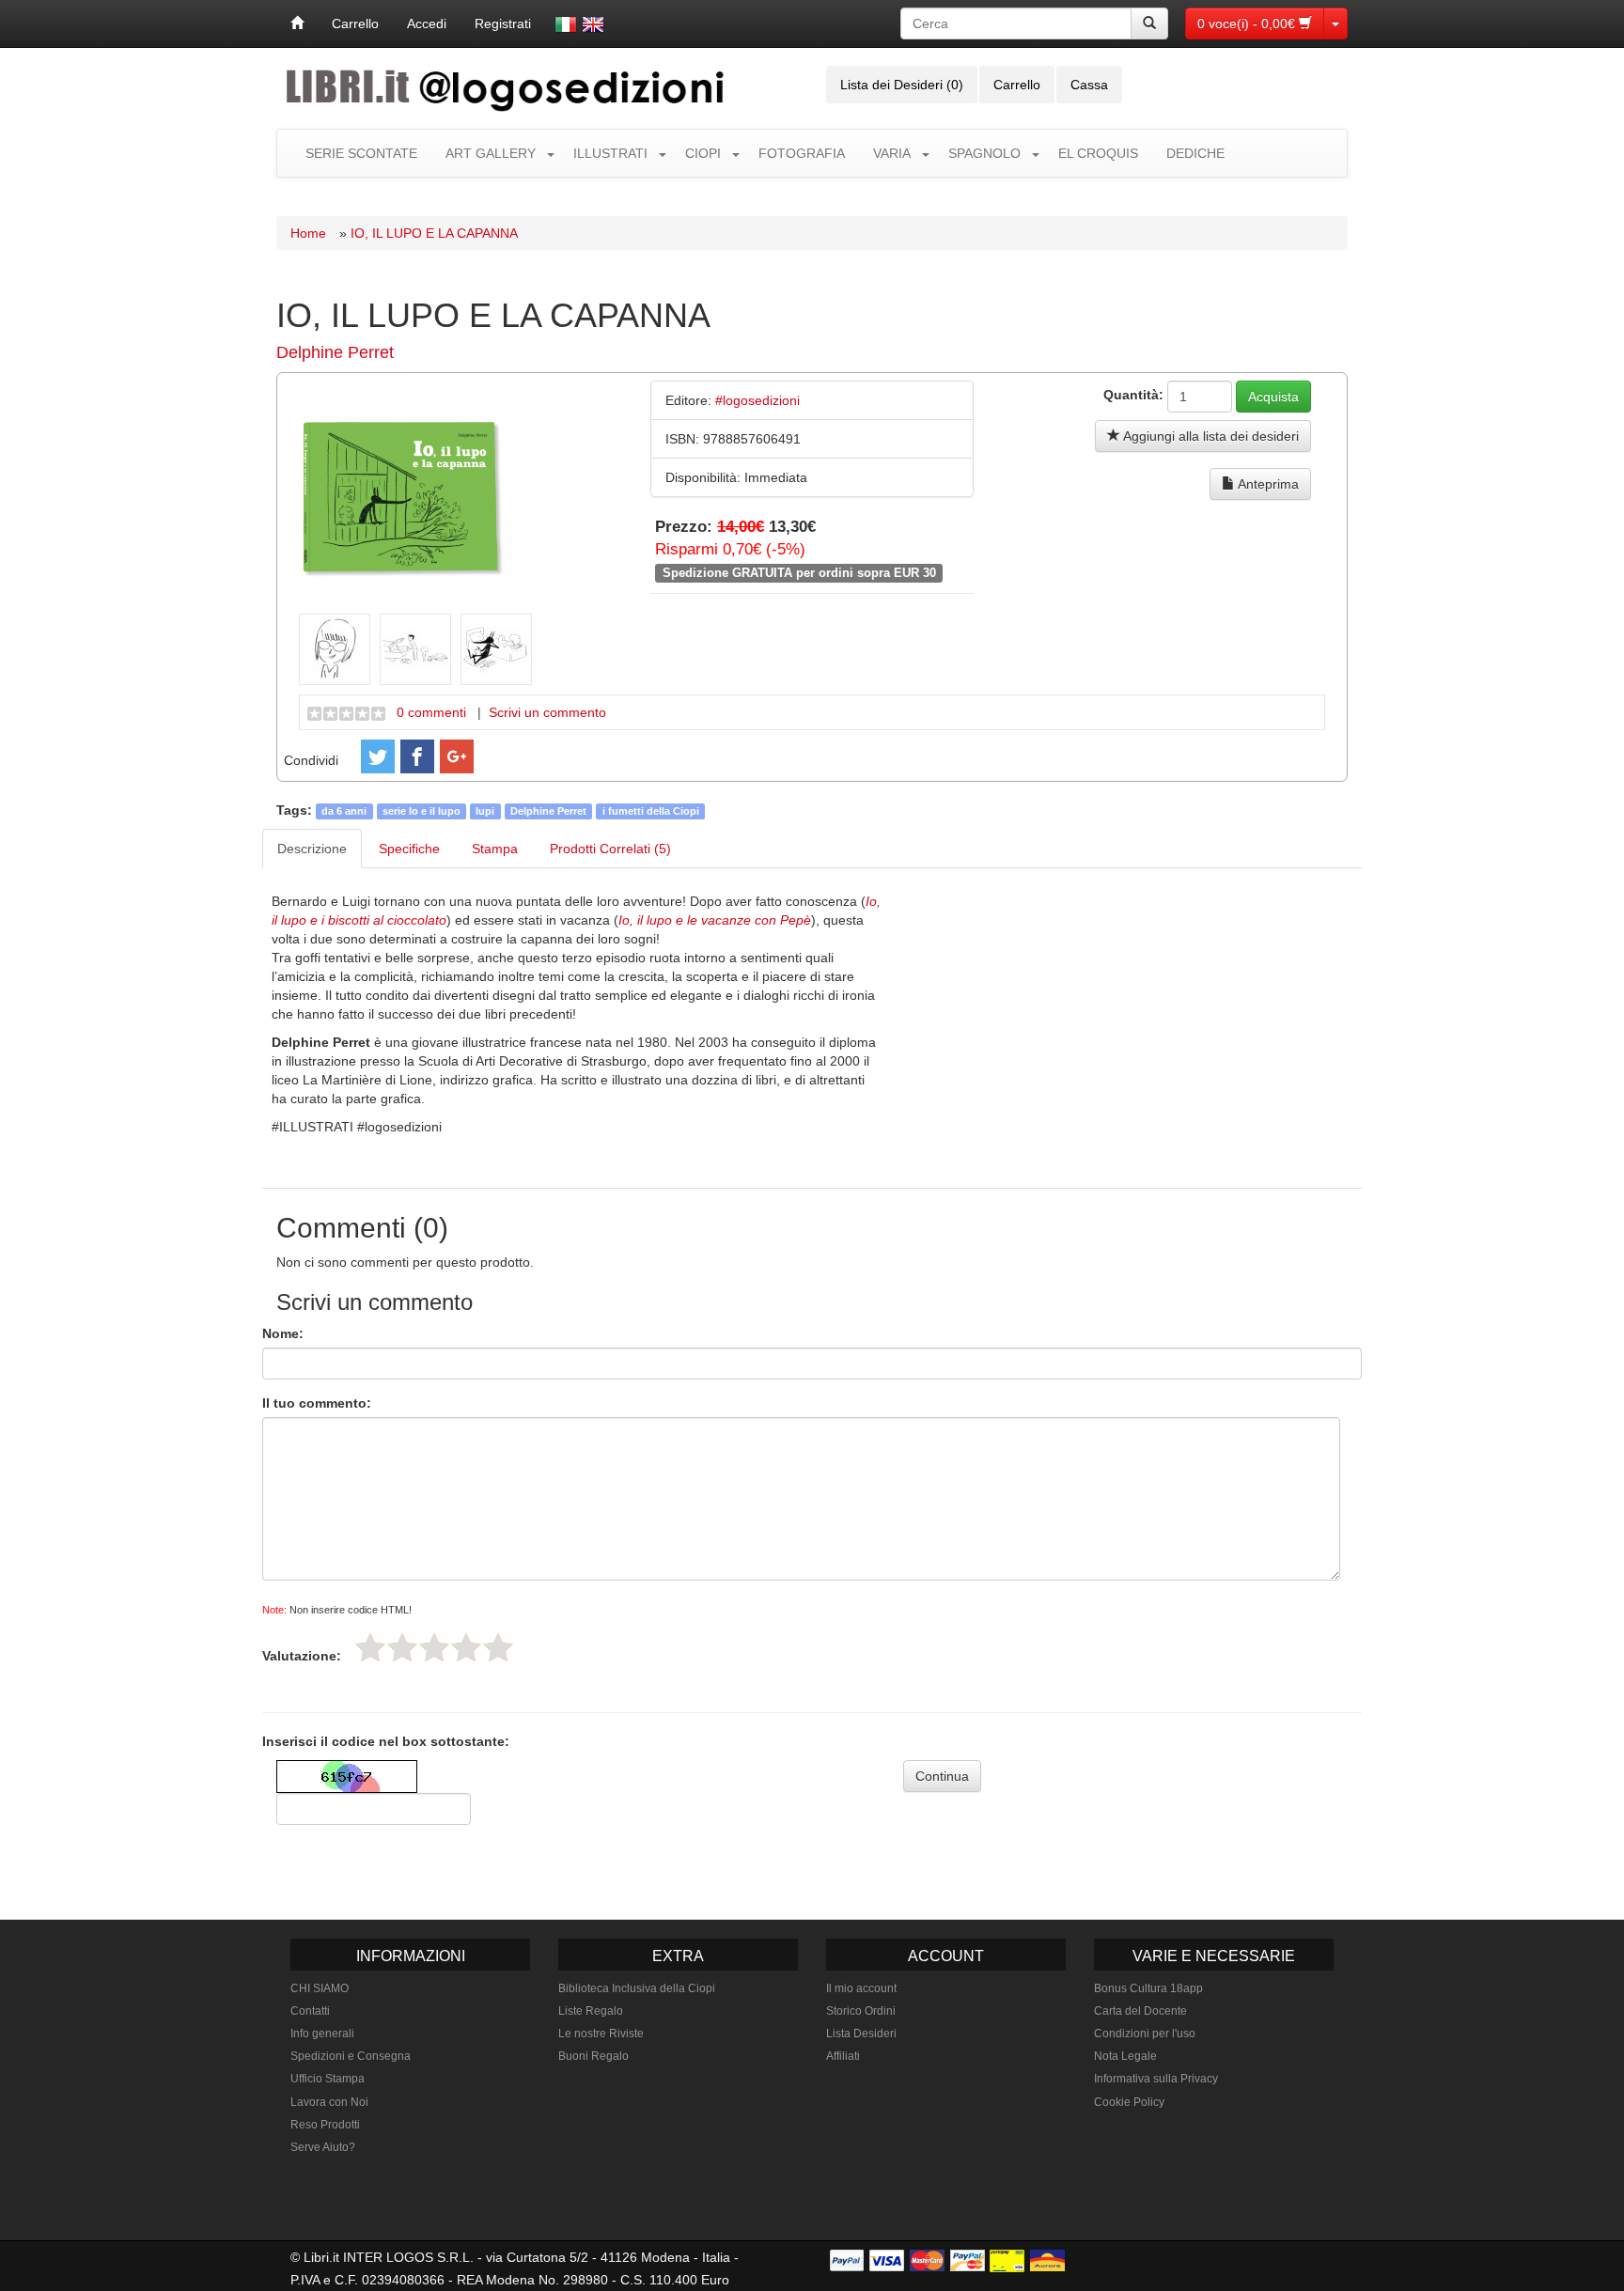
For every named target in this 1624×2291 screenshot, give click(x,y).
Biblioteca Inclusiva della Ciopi (637, 1988)
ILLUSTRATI (610, 153)
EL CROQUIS (1098, 153)
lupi (485, 811)
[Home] (297, 23)
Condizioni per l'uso (1145, 2034)
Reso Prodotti (325, 2125)
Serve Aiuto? (323, 2147)
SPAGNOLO (984, 153)
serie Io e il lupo (422, 811)
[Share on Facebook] (417, 756)
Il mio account (861, 1988)
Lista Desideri (861, 2034)
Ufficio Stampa (328, 2079)
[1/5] (370, 1647)
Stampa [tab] (495, 849)
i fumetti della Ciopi (651, 811)
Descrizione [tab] (312, 849)
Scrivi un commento (547, 712)
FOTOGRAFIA (802, 153)
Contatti (310, 2011)
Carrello (355, 23)
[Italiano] (566, 24)
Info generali (322, 2034)
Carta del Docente (1140, 2011)
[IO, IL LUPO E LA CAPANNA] (406, 495)
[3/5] (434, 1647)
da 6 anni (344, 811)
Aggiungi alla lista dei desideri (1210, 436)
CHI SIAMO (320, 1988)
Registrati (503, 23)
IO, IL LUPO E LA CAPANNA (434, 233)
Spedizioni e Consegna (351, 2056)
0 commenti (431, 712)
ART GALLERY (491, 153)
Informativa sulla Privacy (1156, 2079)
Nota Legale (1125, 2056)
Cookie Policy (1129, 2102)
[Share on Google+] (457, 756)
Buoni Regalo (593, 2056)
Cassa (1089, 85)
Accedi (427, 23)
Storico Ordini (861, 2011)
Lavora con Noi (329, 2102)
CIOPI (703, 153)
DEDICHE (1195, 153)
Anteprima (1267, 484)
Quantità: (1133, 395)
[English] (593, 24)
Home (308, 233)
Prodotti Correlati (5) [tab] (610, 849)
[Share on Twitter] (378, 756)
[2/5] (402, 1647)
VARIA (892, 153)
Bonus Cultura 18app (1148, 1988)
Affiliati (843, 2056)
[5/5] (498, 1647)
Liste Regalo (591, 2011)
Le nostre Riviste (601, 2034)
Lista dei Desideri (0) (902, 85)
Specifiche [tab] (409, 849)
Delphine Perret (335, 352)
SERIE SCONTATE (361, 153)
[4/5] (466, 1647)
